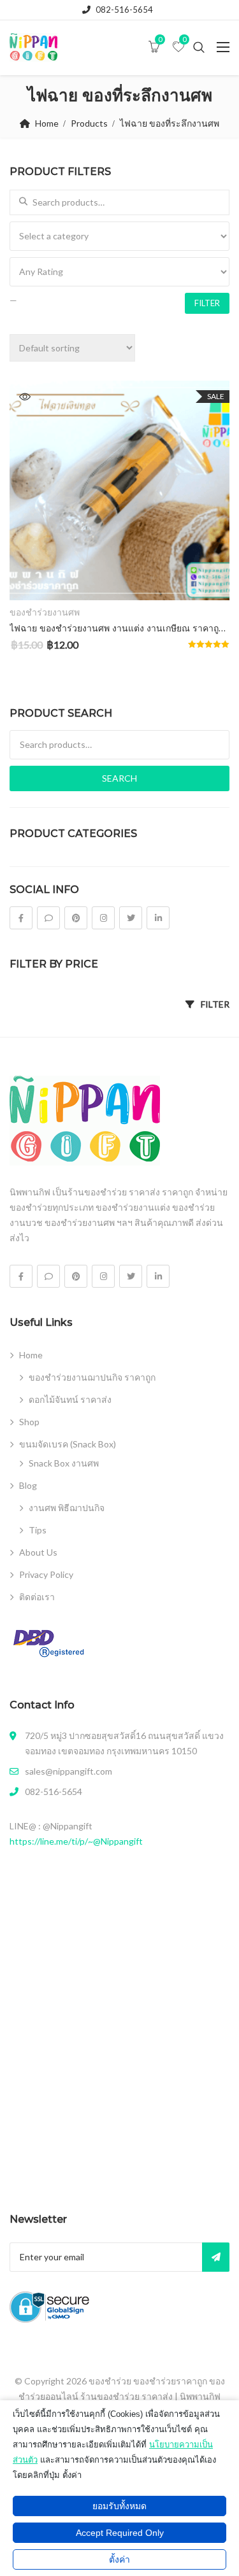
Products (89, 123)
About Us (38, 1552)
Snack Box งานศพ (64, 1463)
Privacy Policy (46, 1574)
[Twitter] (131, 918)
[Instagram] (103, 918)
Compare (204, 580)
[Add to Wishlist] (33, 580)
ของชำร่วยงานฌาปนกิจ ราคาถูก (92, 1377)
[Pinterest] (76, 918)
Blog (28, 1485)
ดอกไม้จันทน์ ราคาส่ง (70, 1399)
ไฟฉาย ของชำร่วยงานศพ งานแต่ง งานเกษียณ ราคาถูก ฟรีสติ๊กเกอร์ (119, 628)
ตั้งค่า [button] (119, 2559)
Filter (207, 303)
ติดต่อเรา (37, 1597)
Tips (38, 1530)
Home (47, 123)
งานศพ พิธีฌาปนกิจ (67, 1508)
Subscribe (216, 2257)
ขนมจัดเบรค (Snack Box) (68, 1444)
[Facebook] (21, 918)
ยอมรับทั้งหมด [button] (119, 2506)
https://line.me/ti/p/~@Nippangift (76, 1841)
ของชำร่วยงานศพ (45, 612)
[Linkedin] (158, 918)
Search (119, 778)
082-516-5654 (124, 10)
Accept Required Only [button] (120, 2533)
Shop (29, 1422)
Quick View (25, 397)
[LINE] (48, 918)
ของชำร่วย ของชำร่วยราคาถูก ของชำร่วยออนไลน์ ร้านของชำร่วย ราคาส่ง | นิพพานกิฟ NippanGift (122, 2396)
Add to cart (119, 579)
